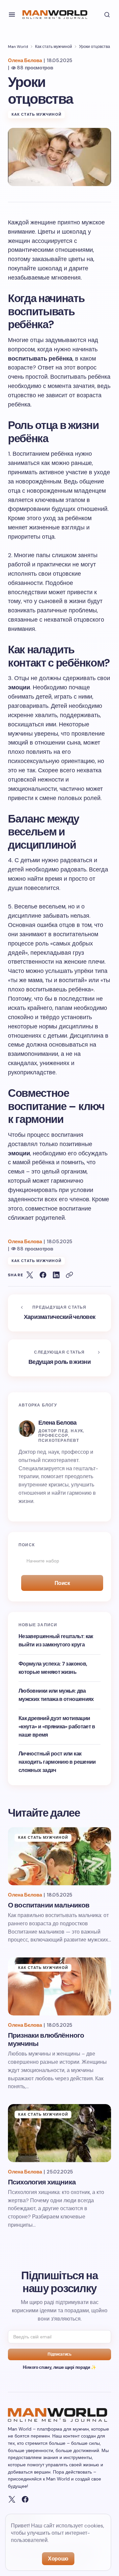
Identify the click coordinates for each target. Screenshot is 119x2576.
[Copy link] (69, 1275)
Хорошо (58, 2559)
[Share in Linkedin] (56, 1275)
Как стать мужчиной (54, 47)
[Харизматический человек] (59, 1313)
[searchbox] (59, 1561)
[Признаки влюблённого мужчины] (59, 1986)
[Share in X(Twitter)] (30, 1275)
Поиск (62, 1583)
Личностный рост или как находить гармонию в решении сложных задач (57, 1762)
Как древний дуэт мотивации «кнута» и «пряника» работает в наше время (57, 1727)
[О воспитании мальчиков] (59, 1856)
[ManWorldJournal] (12, 2499)
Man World (18, 47)
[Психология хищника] (59, 2133)
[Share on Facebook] (43, 1275)
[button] (12, 15)
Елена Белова (57, 1423)
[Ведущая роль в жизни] (59, 1358)
